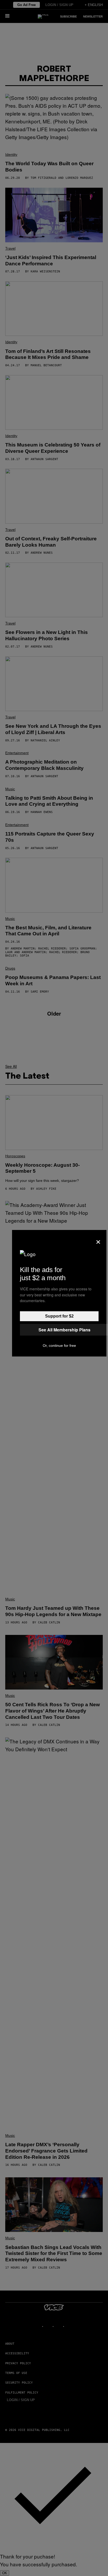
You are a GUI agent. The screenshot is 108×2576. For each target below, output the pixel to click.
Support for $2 (59, 1316)
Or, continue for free (59, 1346)
